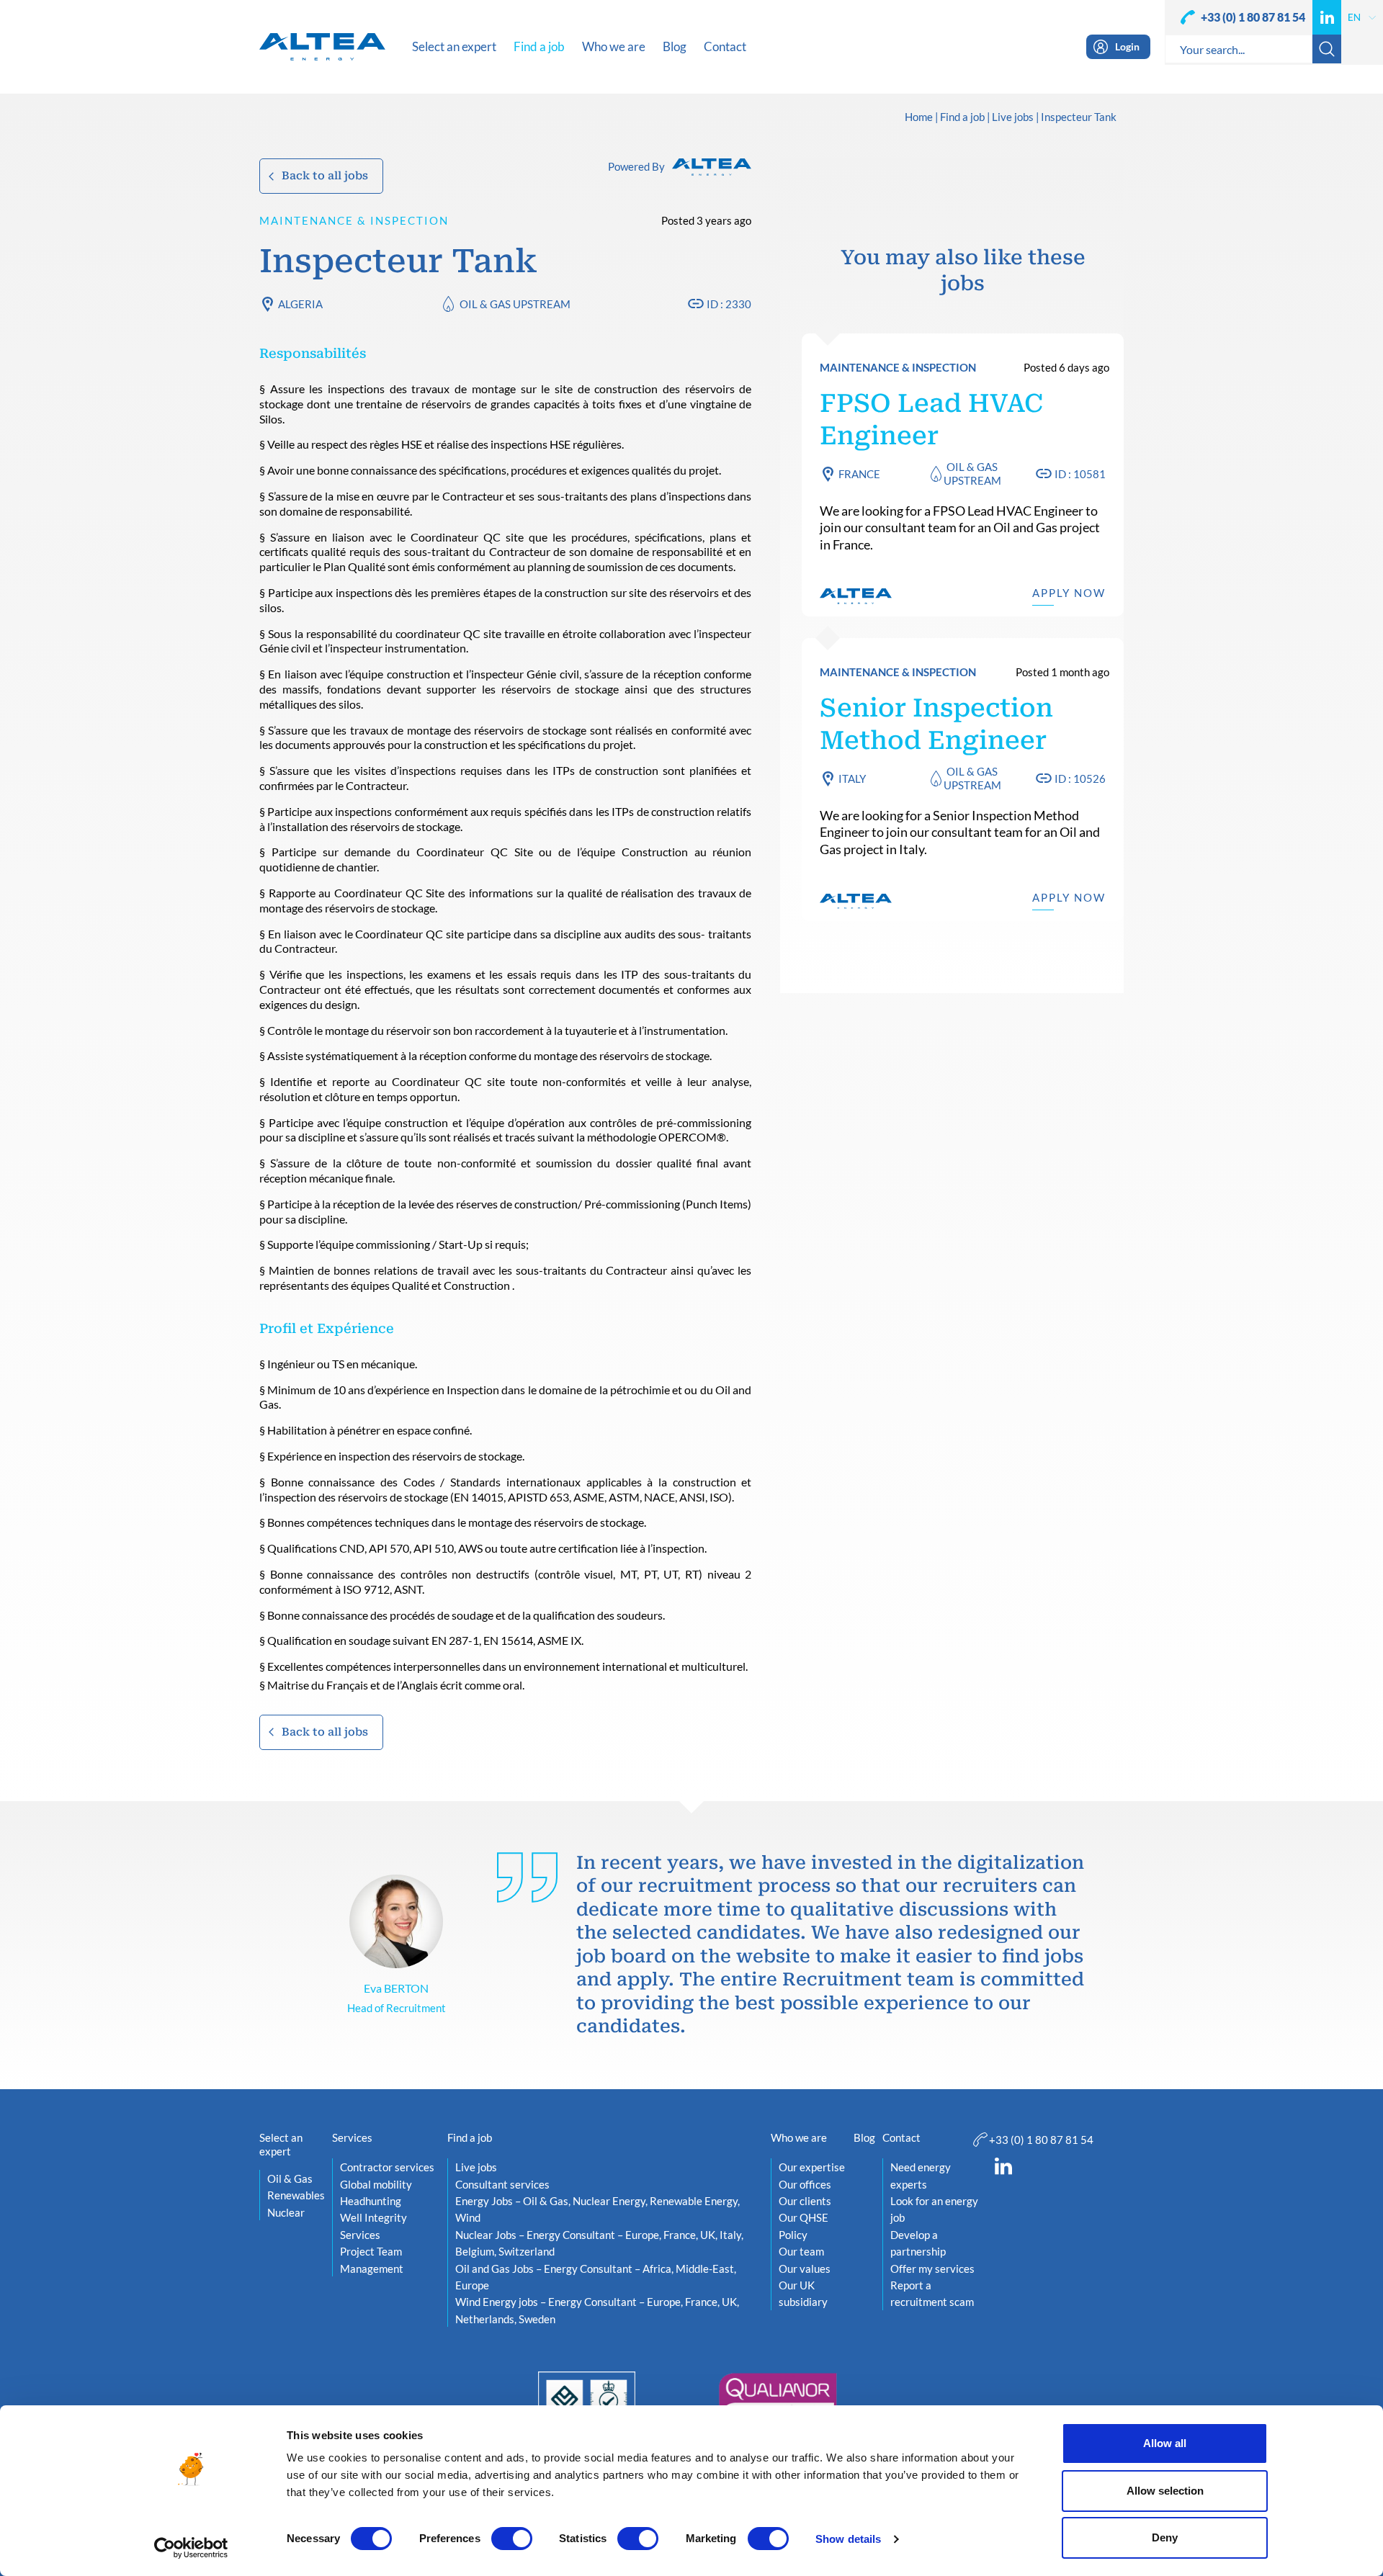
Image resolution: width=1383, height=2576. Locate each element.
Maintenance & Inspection (354, 220)
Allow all (1165, 2443)
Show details (848, 2539)
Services (352, 2137)
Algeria (300, 304)
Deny (1165, 2537)
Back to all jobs (325, 176)
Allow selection (1165, 2491)
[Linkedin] (1327, 17)
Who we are (799, 2137)
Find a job (962, 117)
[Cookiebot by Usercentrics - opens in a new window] (191, 2548)
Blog (864, 2137)
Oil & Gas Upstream (515, 304)
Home (919, 117)
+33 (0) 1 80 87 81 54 (1253, 17)
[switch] (512, 2539)
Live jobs (1013, 117)
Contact (901, 2137)
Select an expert (281, 2145)
